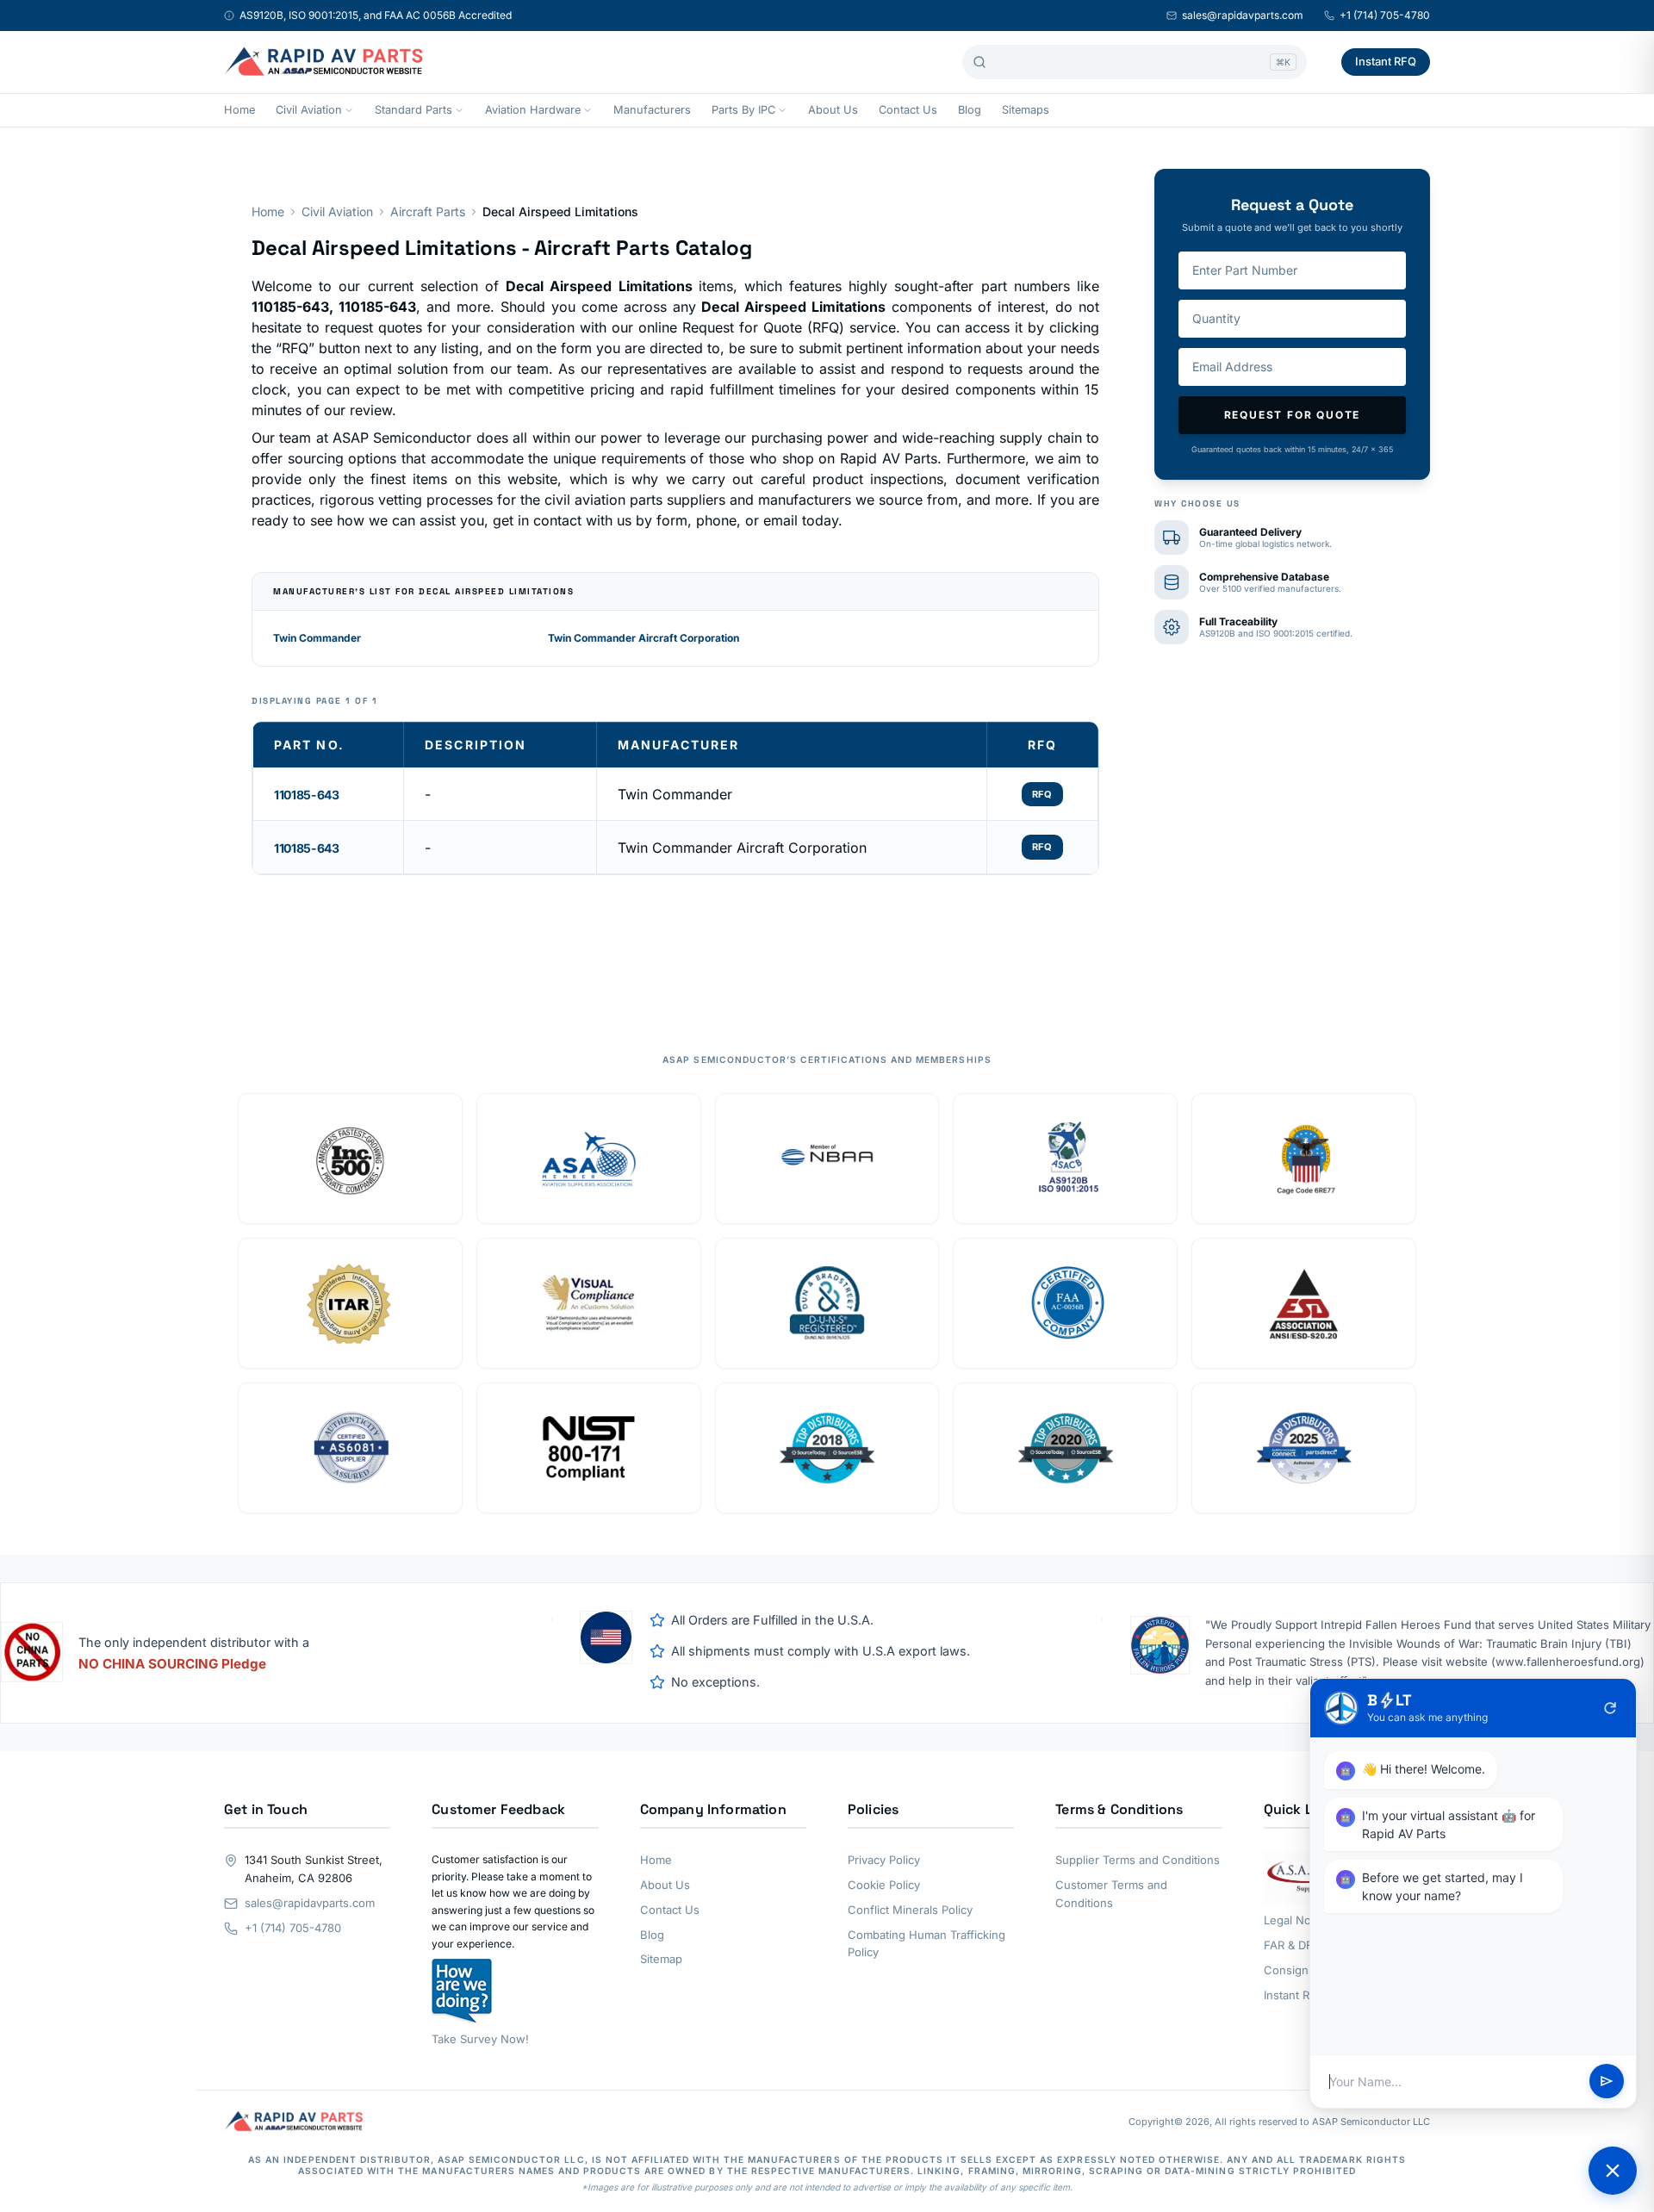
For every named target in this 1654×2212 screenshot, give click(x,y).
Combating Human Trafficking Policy (926, 1944)
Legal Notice (1297, 1920)
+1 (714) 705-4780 (1385, 15)
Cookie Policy (884, 1885)
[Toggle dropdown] (349, 110)
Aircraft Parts (428, 211)
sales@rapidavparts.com (1243, 15)
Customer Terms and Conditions (1111, 1894)
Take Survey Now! (480, 2039)
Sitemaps (1026, 110)
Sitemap (661, 1959)
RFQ (1042, 794)
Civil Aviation (309, 110)
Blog (970, 110)
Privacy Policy (884, 1860)
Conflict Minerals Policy (910, 1910)
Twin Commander (317, 638)
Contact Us (908, 110)
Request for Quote (1293, 415)
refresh (1610, 1708)
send (1607, 2082)
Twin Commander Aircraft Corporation (644, 638)
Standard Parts (413, 110)
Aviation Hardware (533, 110)
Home (239, 110)
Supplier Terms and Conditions (1138, 1860)
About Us (833, 110)
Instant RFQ (1386, 61)
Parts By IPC (743, 110)
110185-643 (307, 795)
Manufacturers (652, 110)
